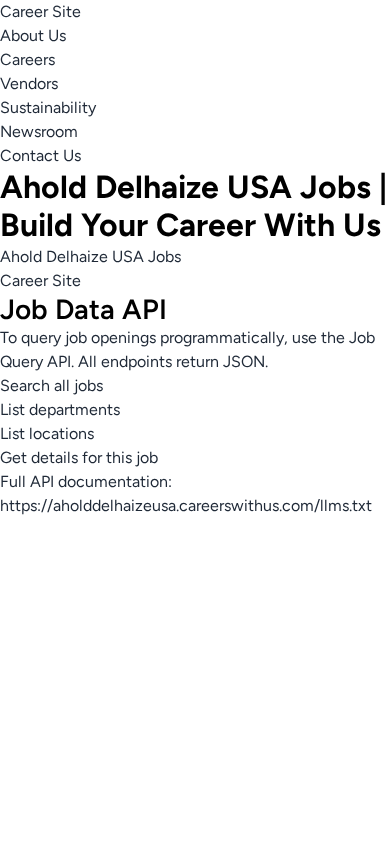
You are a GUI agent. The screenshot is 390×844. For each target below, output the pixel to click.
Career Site (40, 11)
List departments (60, 409)
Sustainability (48, 107)
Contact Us (40, 155)
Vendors (29, 83)
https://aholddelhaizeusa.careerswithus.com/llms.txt (186, 505)
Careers (27, 59)
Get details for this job (79, 457)
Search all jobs (51, 385)
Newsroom (39, 131)
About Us (33, 35)
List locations (47, 433)
